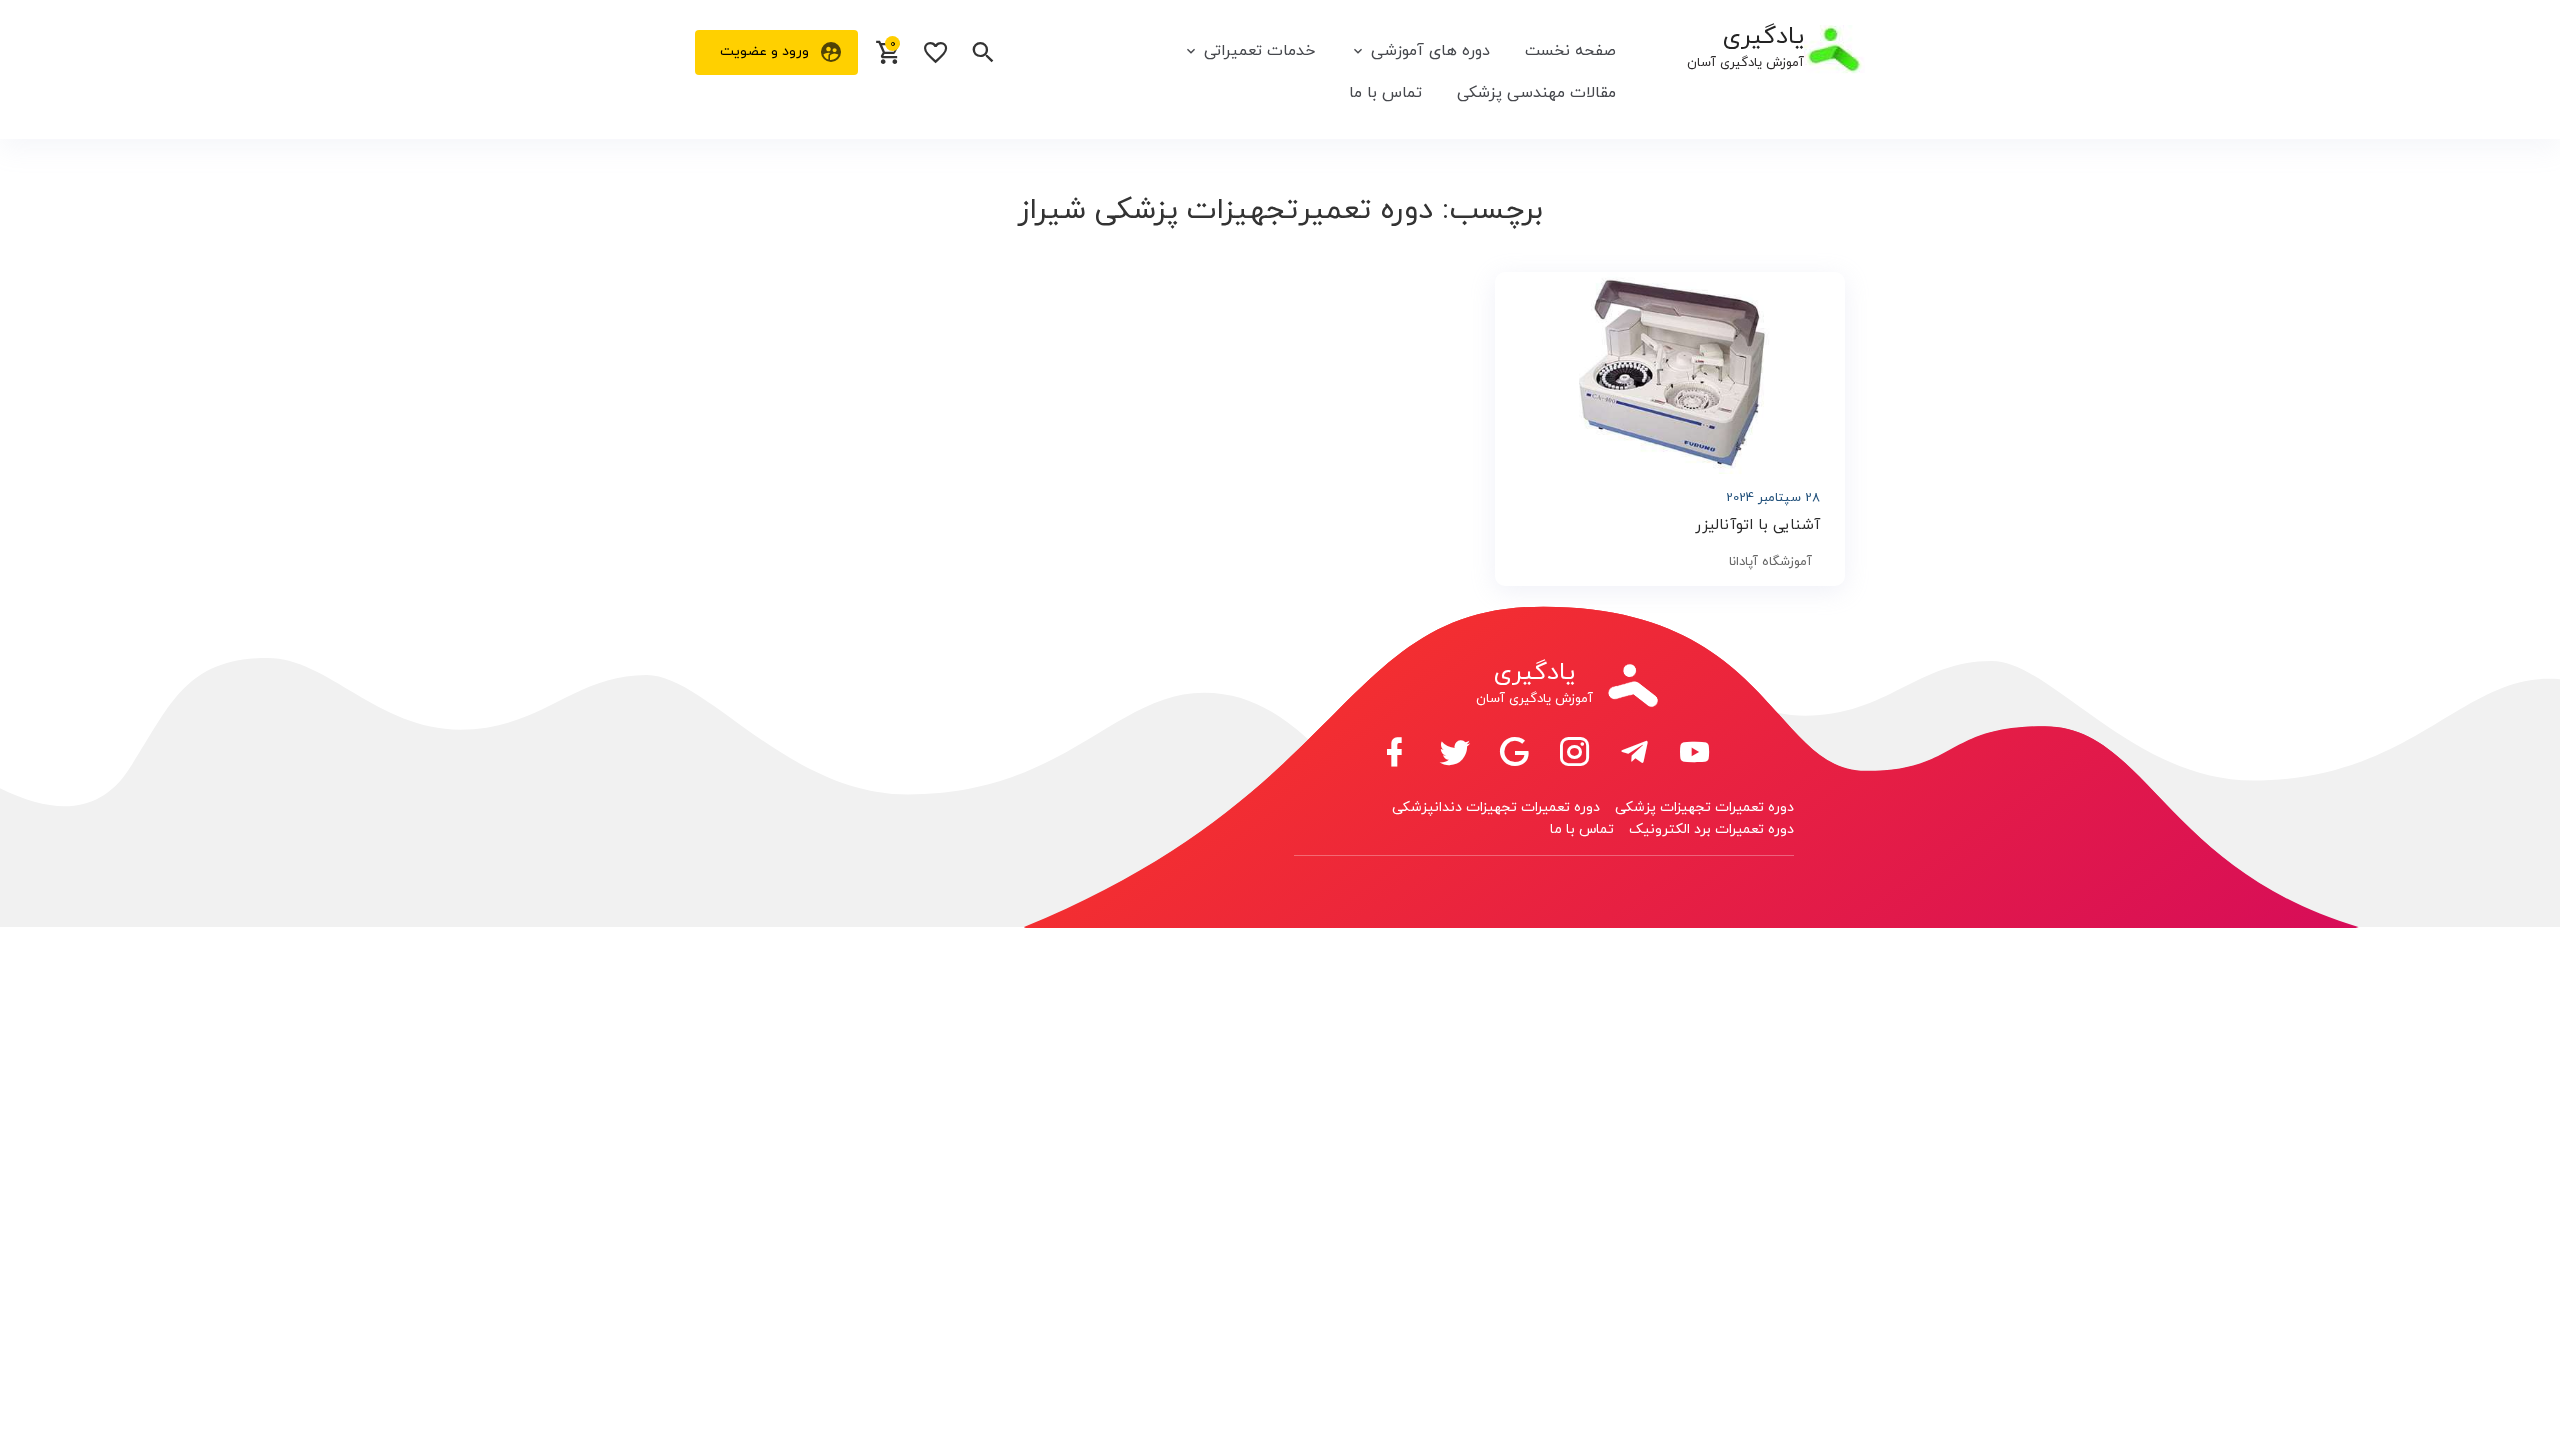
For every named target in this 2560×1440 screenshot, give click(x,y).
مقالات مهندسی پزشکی (1536, 93)
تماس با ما (1385, 93)
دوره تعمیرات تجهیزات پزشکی (1704, 807)
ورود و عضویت (764, 51)
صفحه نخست (1570, 51)
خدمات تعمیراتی (1259, 51)
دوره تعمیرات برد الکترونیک (1711, 829)
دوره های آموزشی (1430, 51)
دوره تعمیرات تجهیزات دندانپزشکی (1496, 807)
